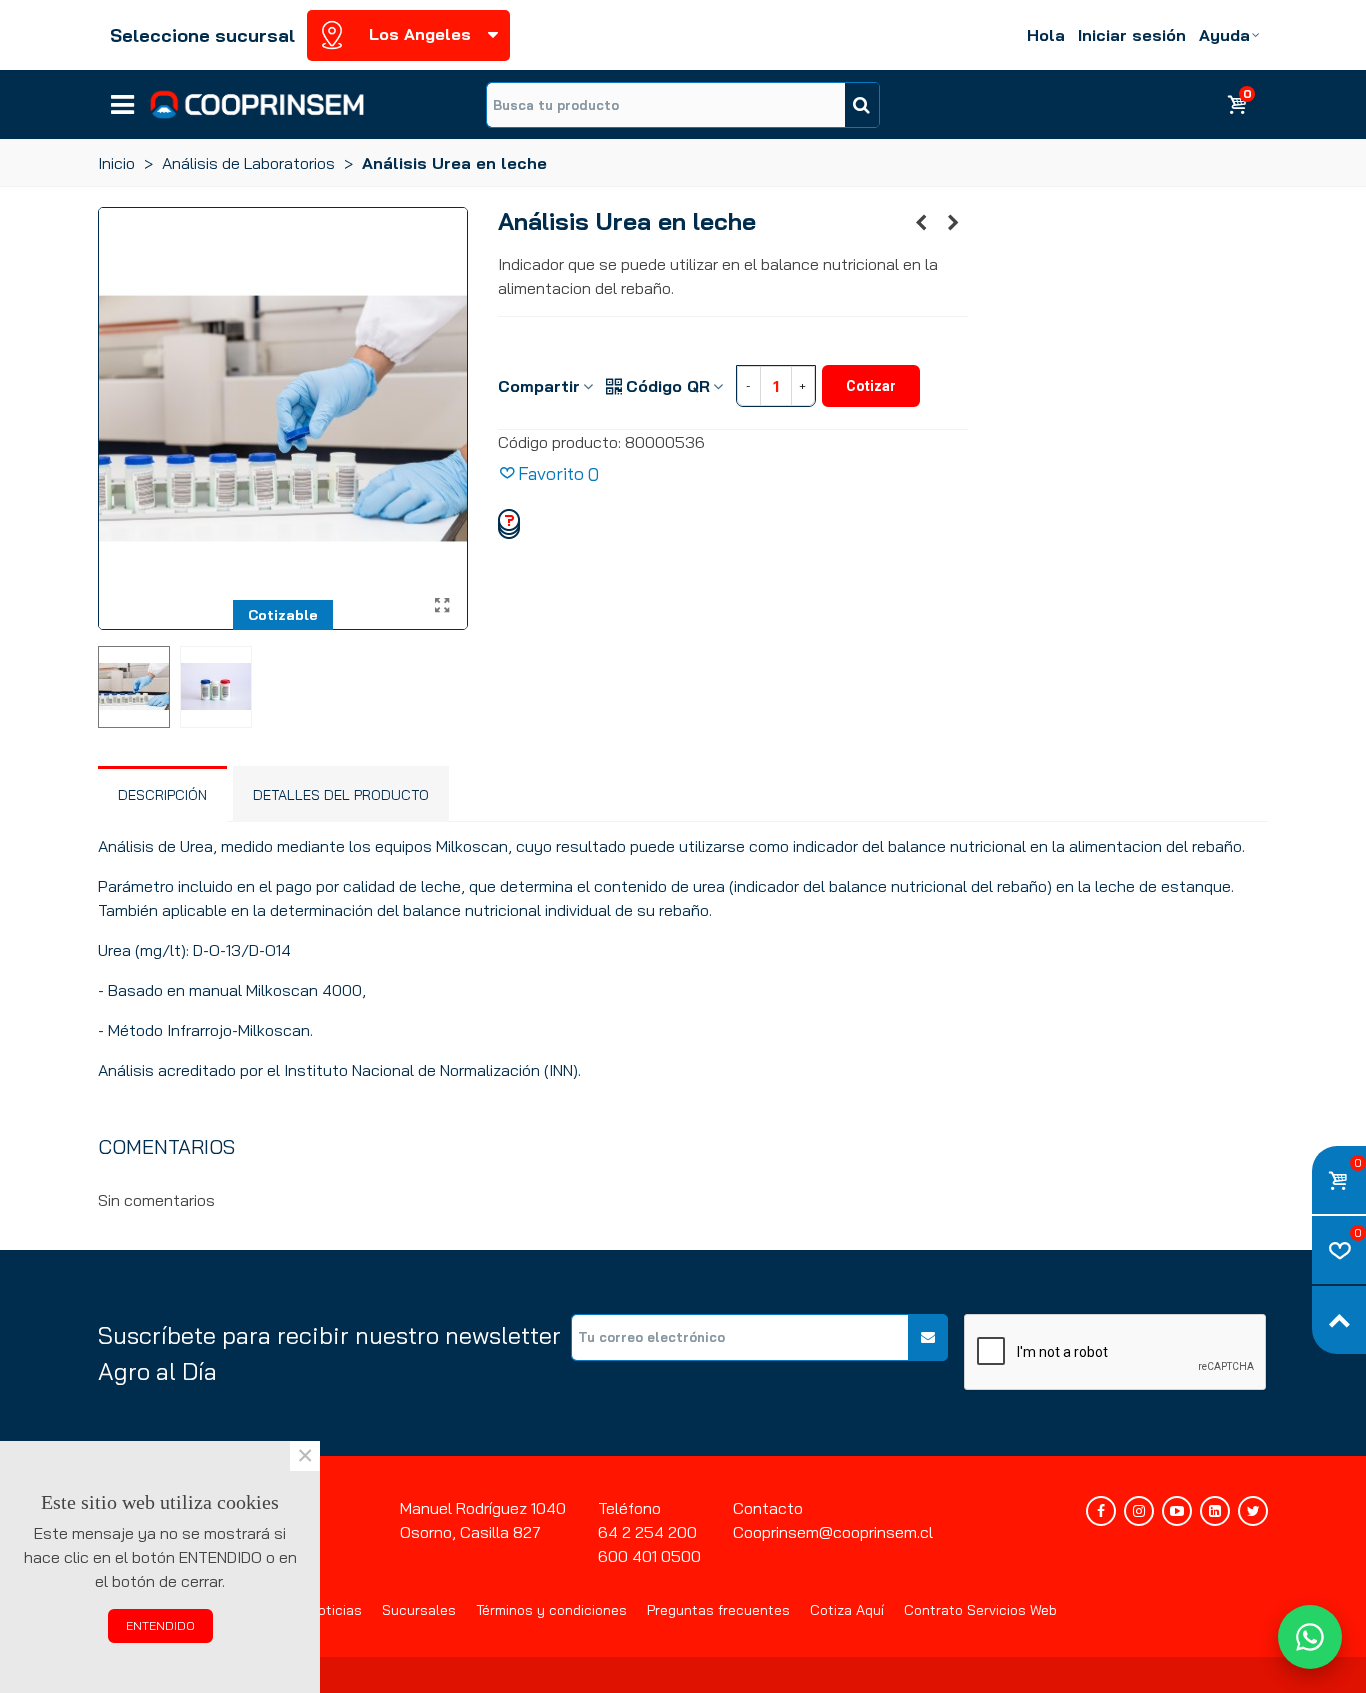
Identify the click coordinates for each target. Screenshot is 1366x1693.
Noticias (335, 1610)
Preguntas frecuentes (718, 1610)
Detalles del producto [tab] (341, 795)
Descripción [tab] (162, 795)
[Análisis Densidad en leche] (953, 222)
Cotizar (871, 386)
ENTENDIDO (160, 1625)
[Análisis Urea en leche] (443, 605)
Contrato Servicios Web (980, 1610)
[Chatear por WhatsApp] (1310, 1637)
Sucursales (419, 1610)
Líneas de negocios (122, 98)
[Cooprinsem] (257, 104)
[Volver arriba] (1339, 1320)
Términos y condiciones (551, 1610)
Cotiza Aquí (847, 1610)
